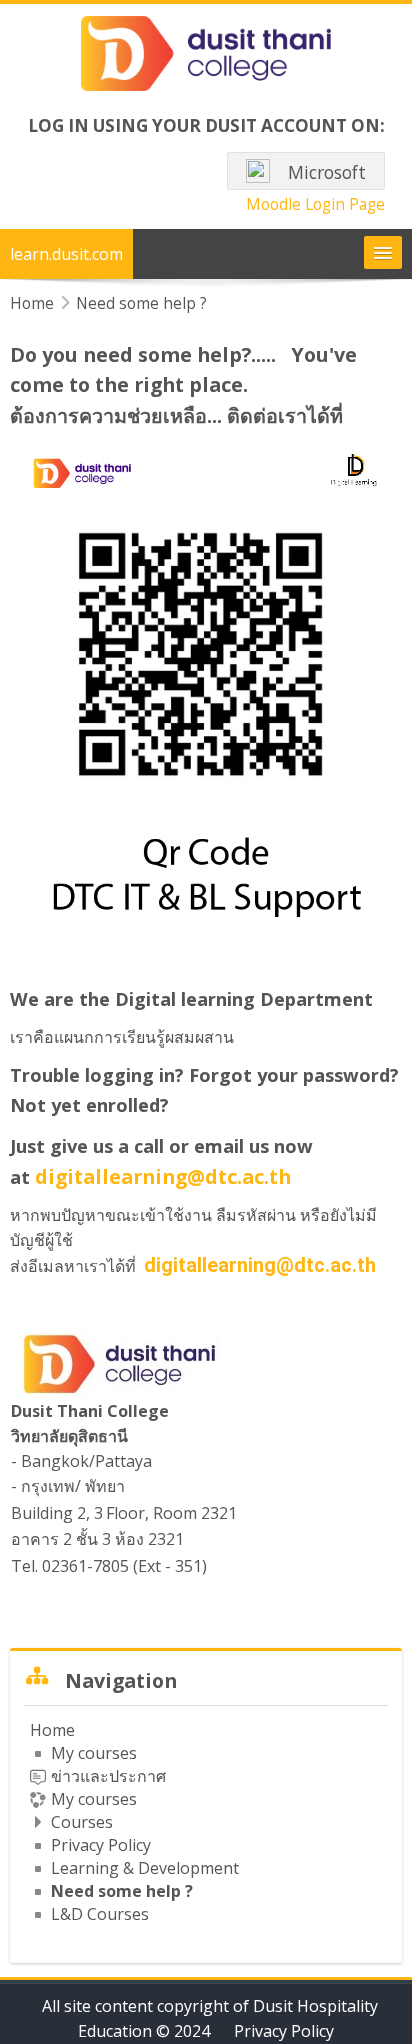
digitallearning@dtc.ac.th (163, 1176)
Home (52, 1730)
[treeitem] (206, 1822)
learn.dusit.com (66, 254)
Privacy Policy (284, 2031)
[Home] (206, 57)
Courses (82, 1822)
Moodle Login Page (315, 204)
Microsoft (325, 172)
